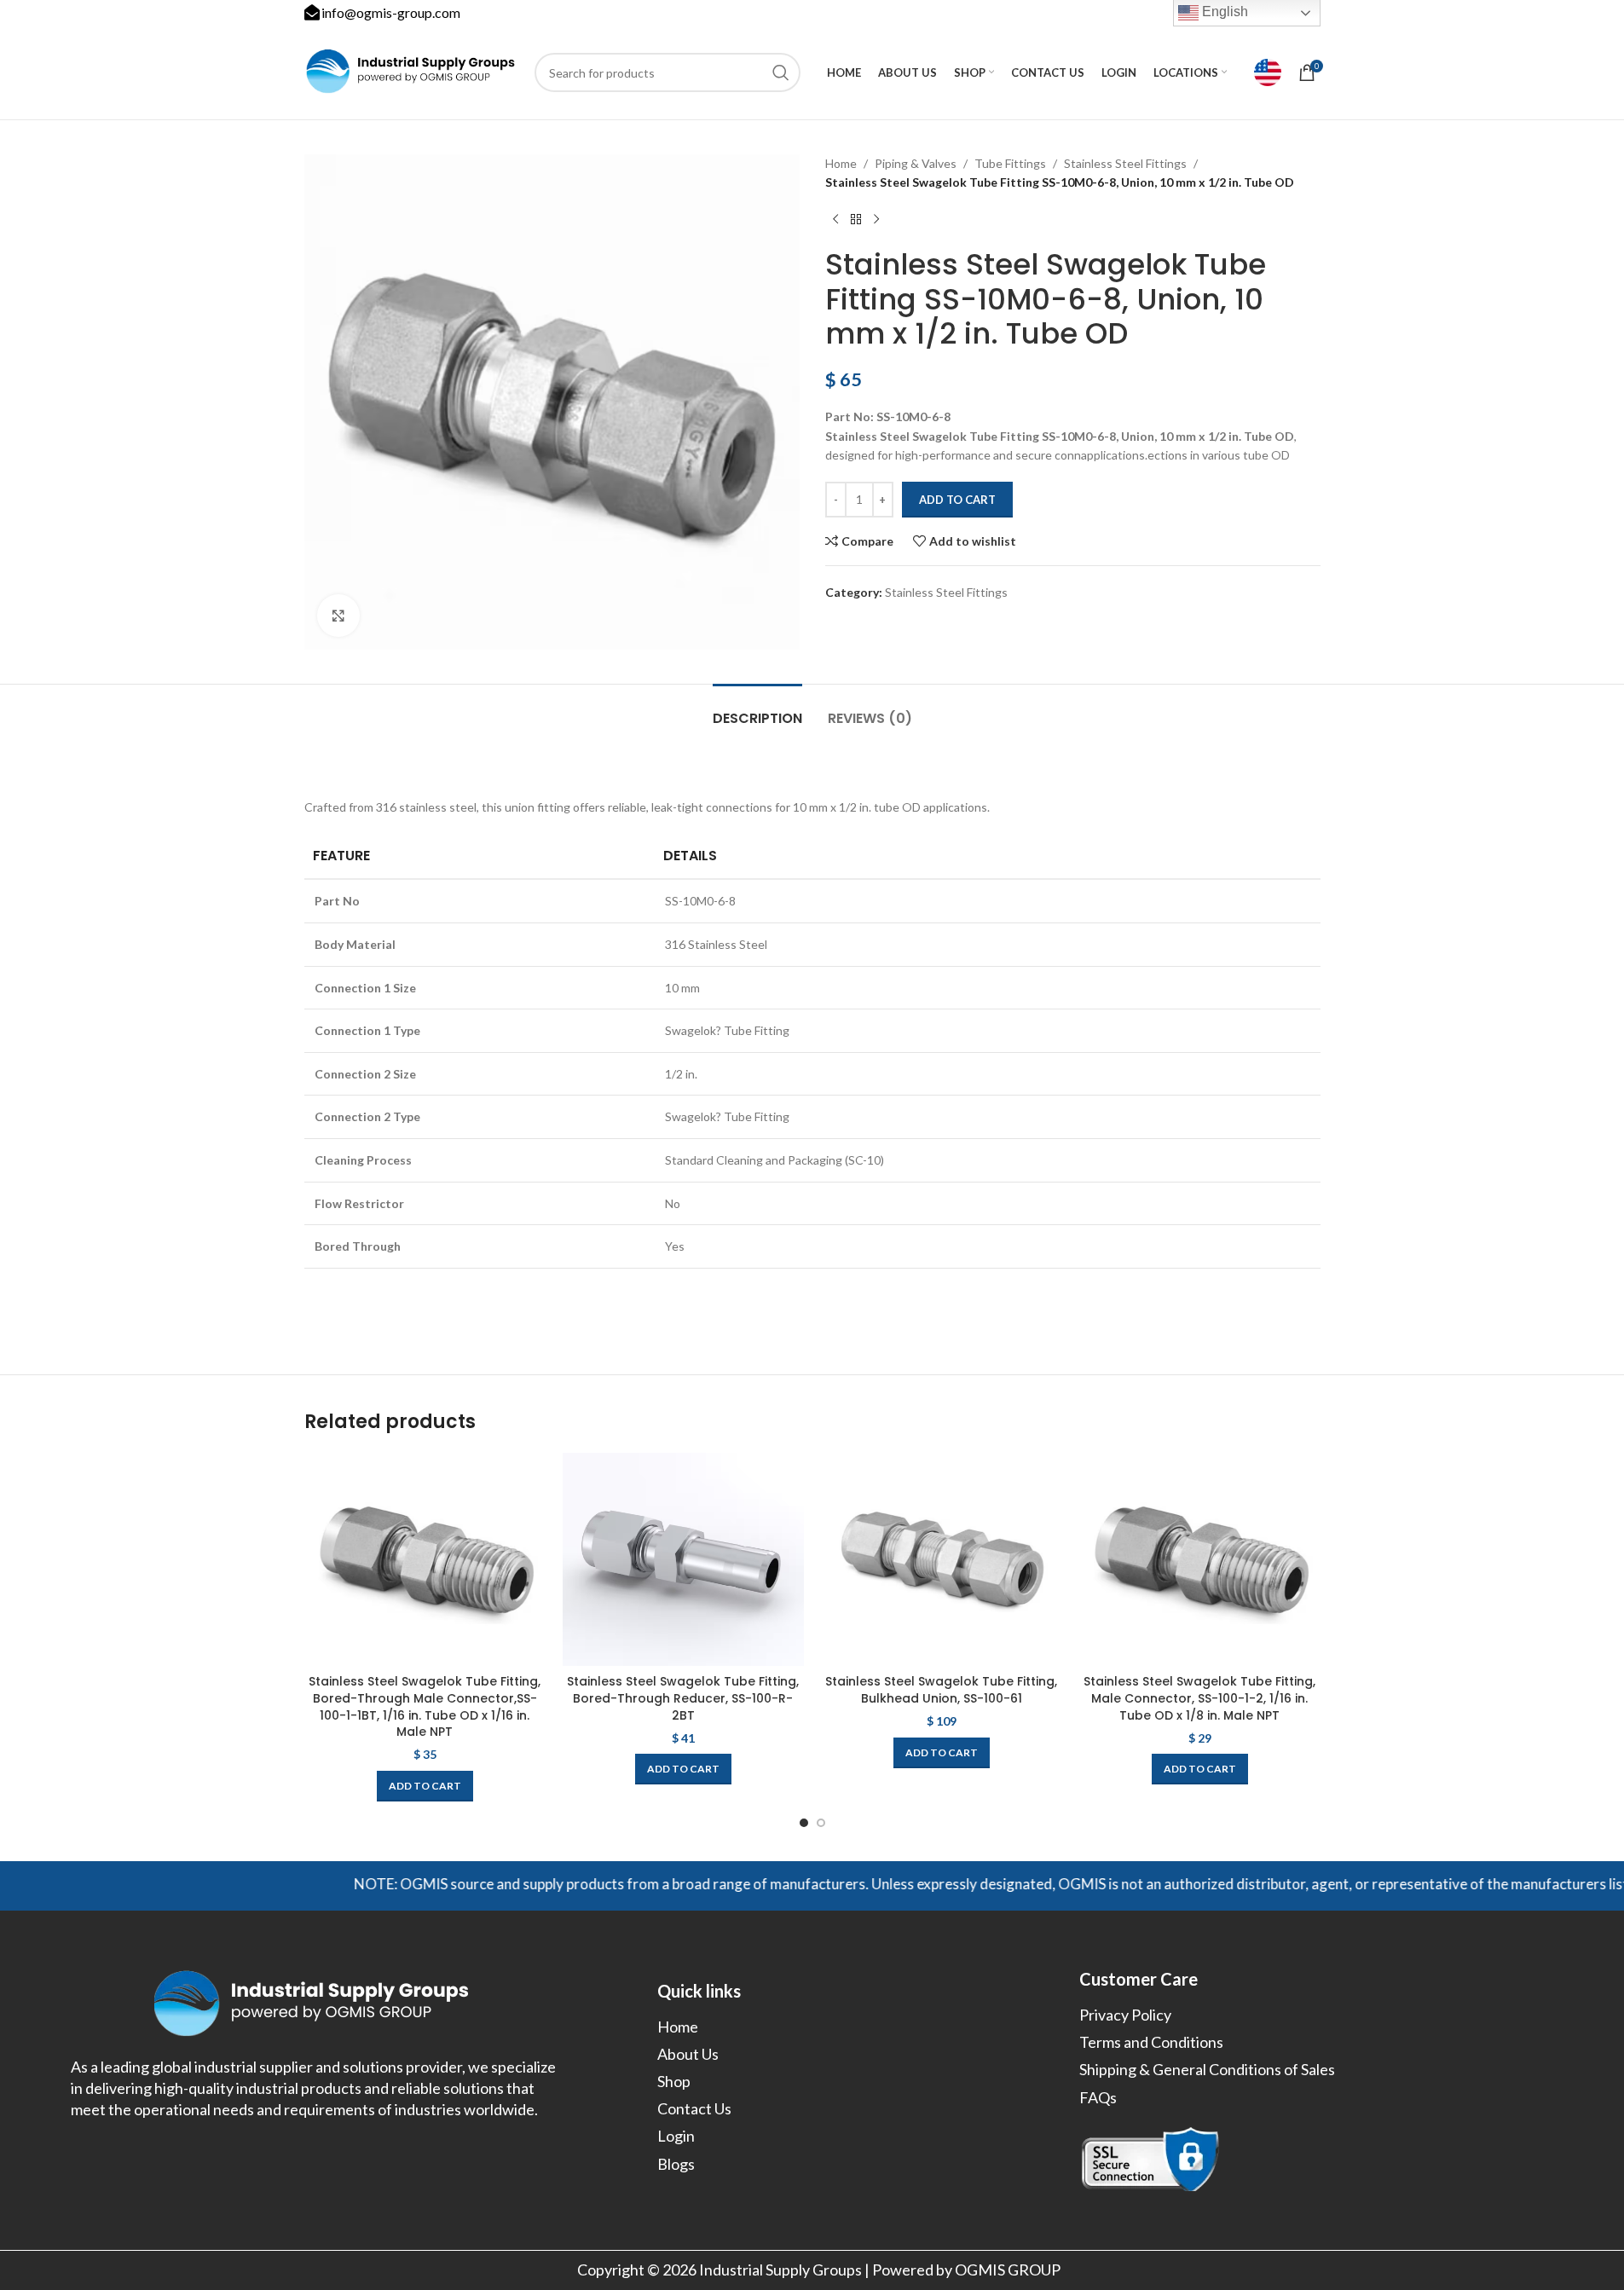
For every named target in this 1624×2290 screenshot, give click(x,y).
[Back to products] (856, 220)
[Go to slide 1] (804, 1823)
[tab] (757, 710)
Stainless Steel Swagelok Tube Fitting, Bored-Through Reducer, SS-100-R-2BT (683, 1698)
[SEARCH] (781, 72)
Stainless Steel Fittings (1125, 163)
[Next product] (876, 220)
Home (841, 163)
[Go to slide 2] (821, 1823)
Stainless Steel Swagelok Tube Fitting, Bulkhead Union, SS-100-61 (941, 1690)
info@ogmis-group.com (391, 12)
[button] (425, 1786)
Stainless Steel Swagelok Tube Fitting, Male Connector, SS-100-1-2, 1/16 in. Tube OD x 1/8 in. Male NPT (1199, 1698)
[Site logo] (411, 71)
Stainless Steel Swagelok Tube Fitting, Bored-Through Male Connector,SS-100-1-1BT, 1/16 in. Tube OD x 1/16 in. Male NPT (425, 1706)
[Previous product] (835, 220)
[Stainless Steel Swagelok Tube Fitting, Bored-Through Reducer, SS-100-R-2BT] (683, 1559)
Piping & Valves (916, 163)
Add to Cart (957, 500)
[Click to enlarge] (338, 616)
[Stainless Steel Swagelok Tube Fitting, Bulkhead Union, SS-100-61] (942, 1559)
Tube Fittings (1010, 163)
